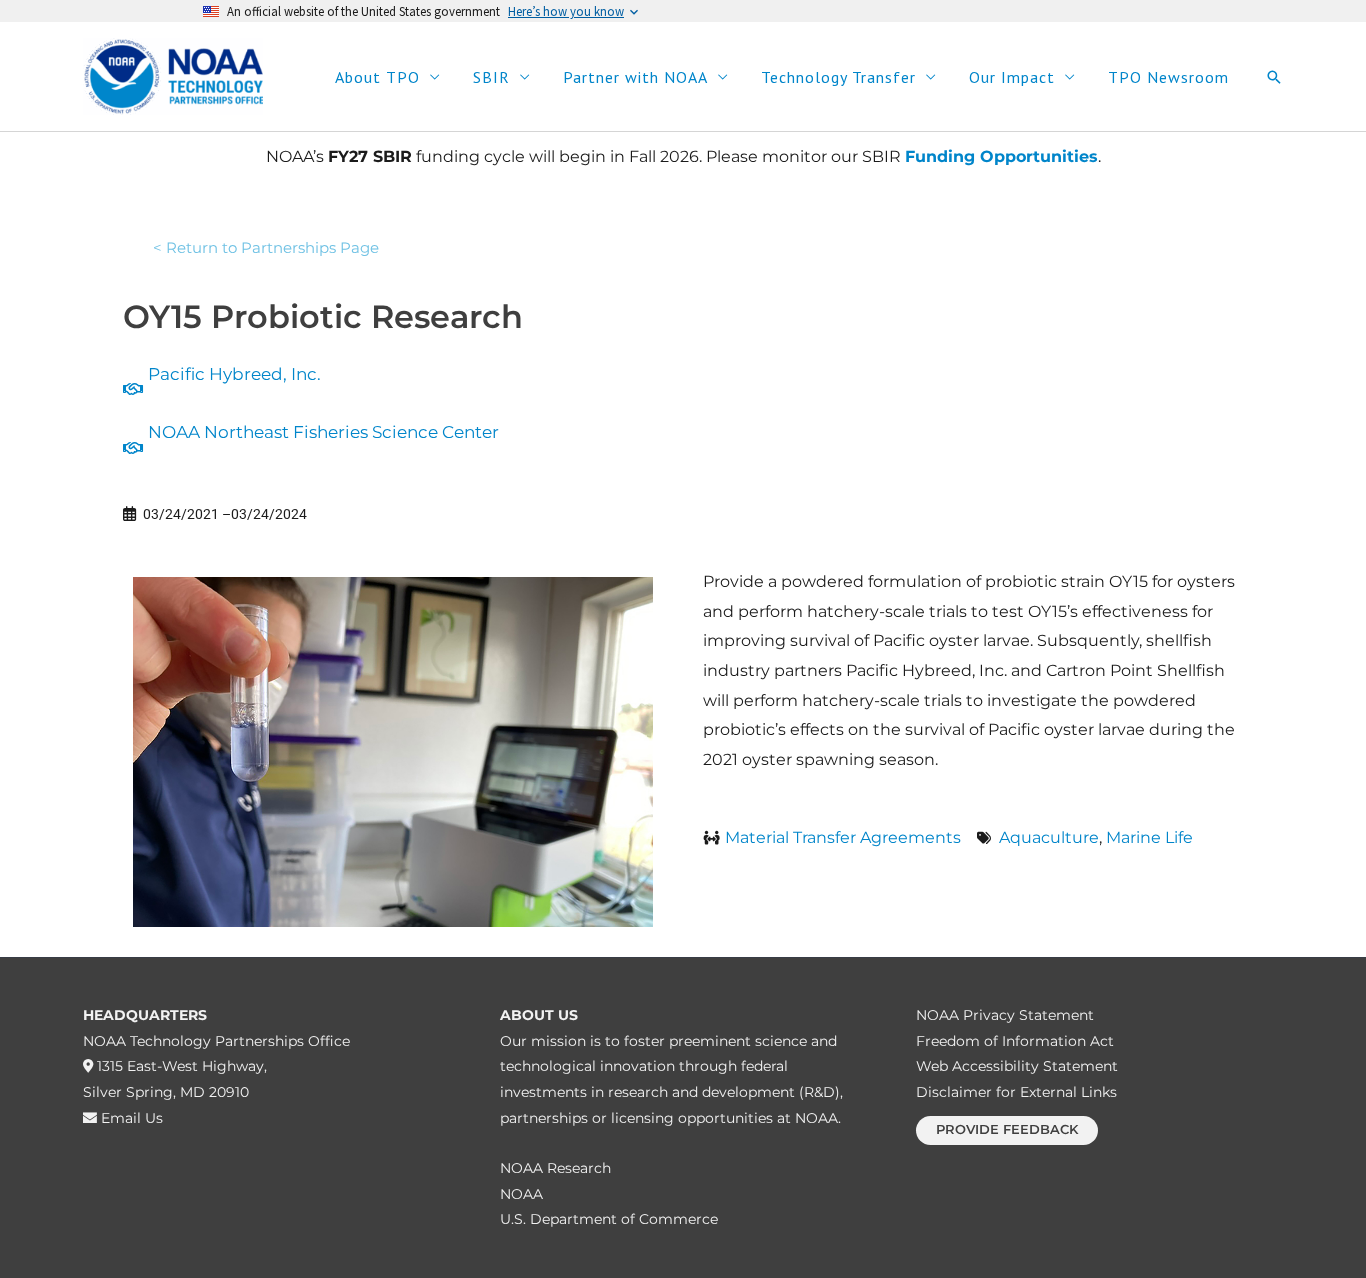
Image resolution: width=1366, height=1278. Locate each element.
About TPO (377, 77)
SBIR (491, 77)
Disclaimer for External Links (1016, 1092)
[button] (1274, 77)
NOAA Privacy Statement (1005, 1015)
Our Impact (1012, 77)
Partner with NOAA (635, 77)
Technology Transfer (838, 77)
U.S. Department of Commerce (609, 1219)
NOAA (521, 1194)
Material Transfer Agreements (843, 837)
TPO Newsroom (1168, 77)
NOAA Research (555, 1168)
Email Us (130, 1118)
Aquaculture (1049, 837)
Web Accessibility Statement (1017, 1066)
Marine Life (1149, 837)
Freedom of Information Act (1015, 1041)
